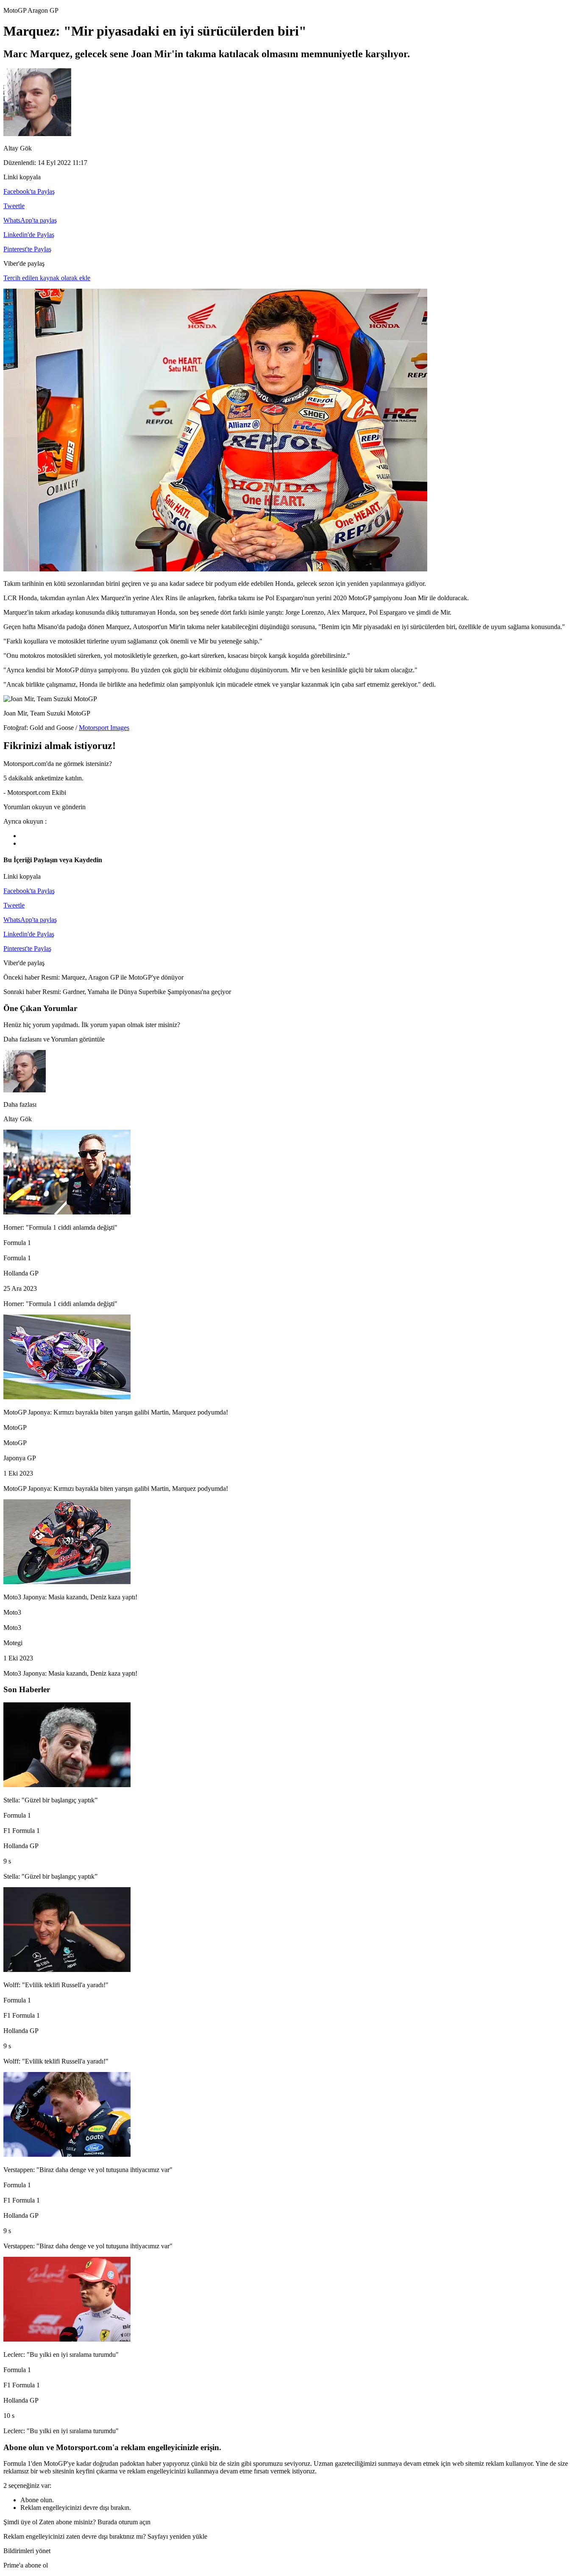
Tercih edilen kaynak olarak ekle (47, 278)
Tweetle (14, 206)
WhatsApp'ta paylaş (30, 220)
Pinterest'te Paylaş (27, 249)
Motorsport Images (104, 728)
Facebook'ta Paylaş (29, 191)
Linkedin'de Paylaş (29, 235)
